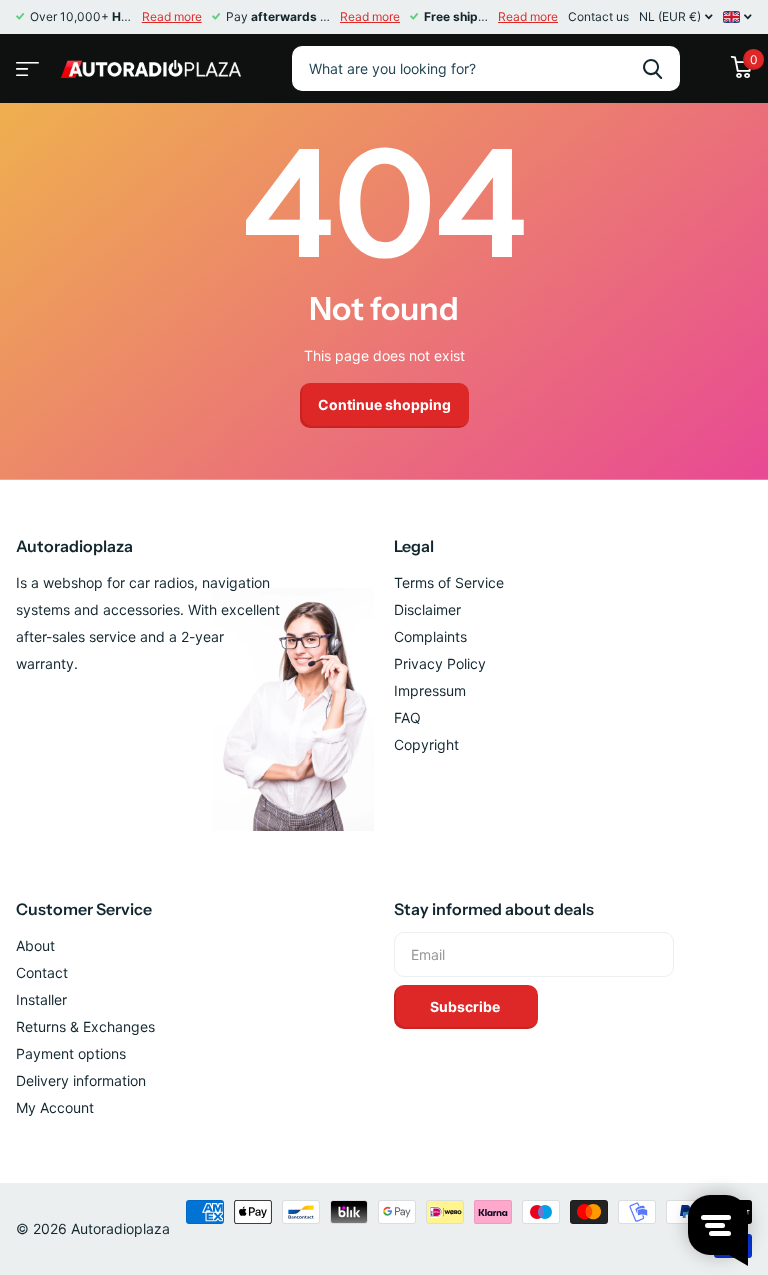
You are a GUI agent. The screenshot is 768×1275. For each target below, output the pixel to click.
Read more (172, 16)
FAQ (407, 717)
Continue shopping (384, 404)
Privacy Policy (440, 663)
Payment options (71, 1053)
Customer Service (84, 909)
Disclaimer (427, 609)
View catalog (25, 62)
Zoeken (652, 68)
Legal (414, 546)
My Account (55, 1107)
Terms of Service (449, 582)
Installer (41, 999)
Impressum (430, 690)
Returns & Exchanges (85, 1026)
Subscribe (466, 1006)
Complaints (430, 636)
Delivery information (81, 1080)
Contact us (598, 16)
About (35, 945)
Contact (42, 972)
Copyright (426, 744)
